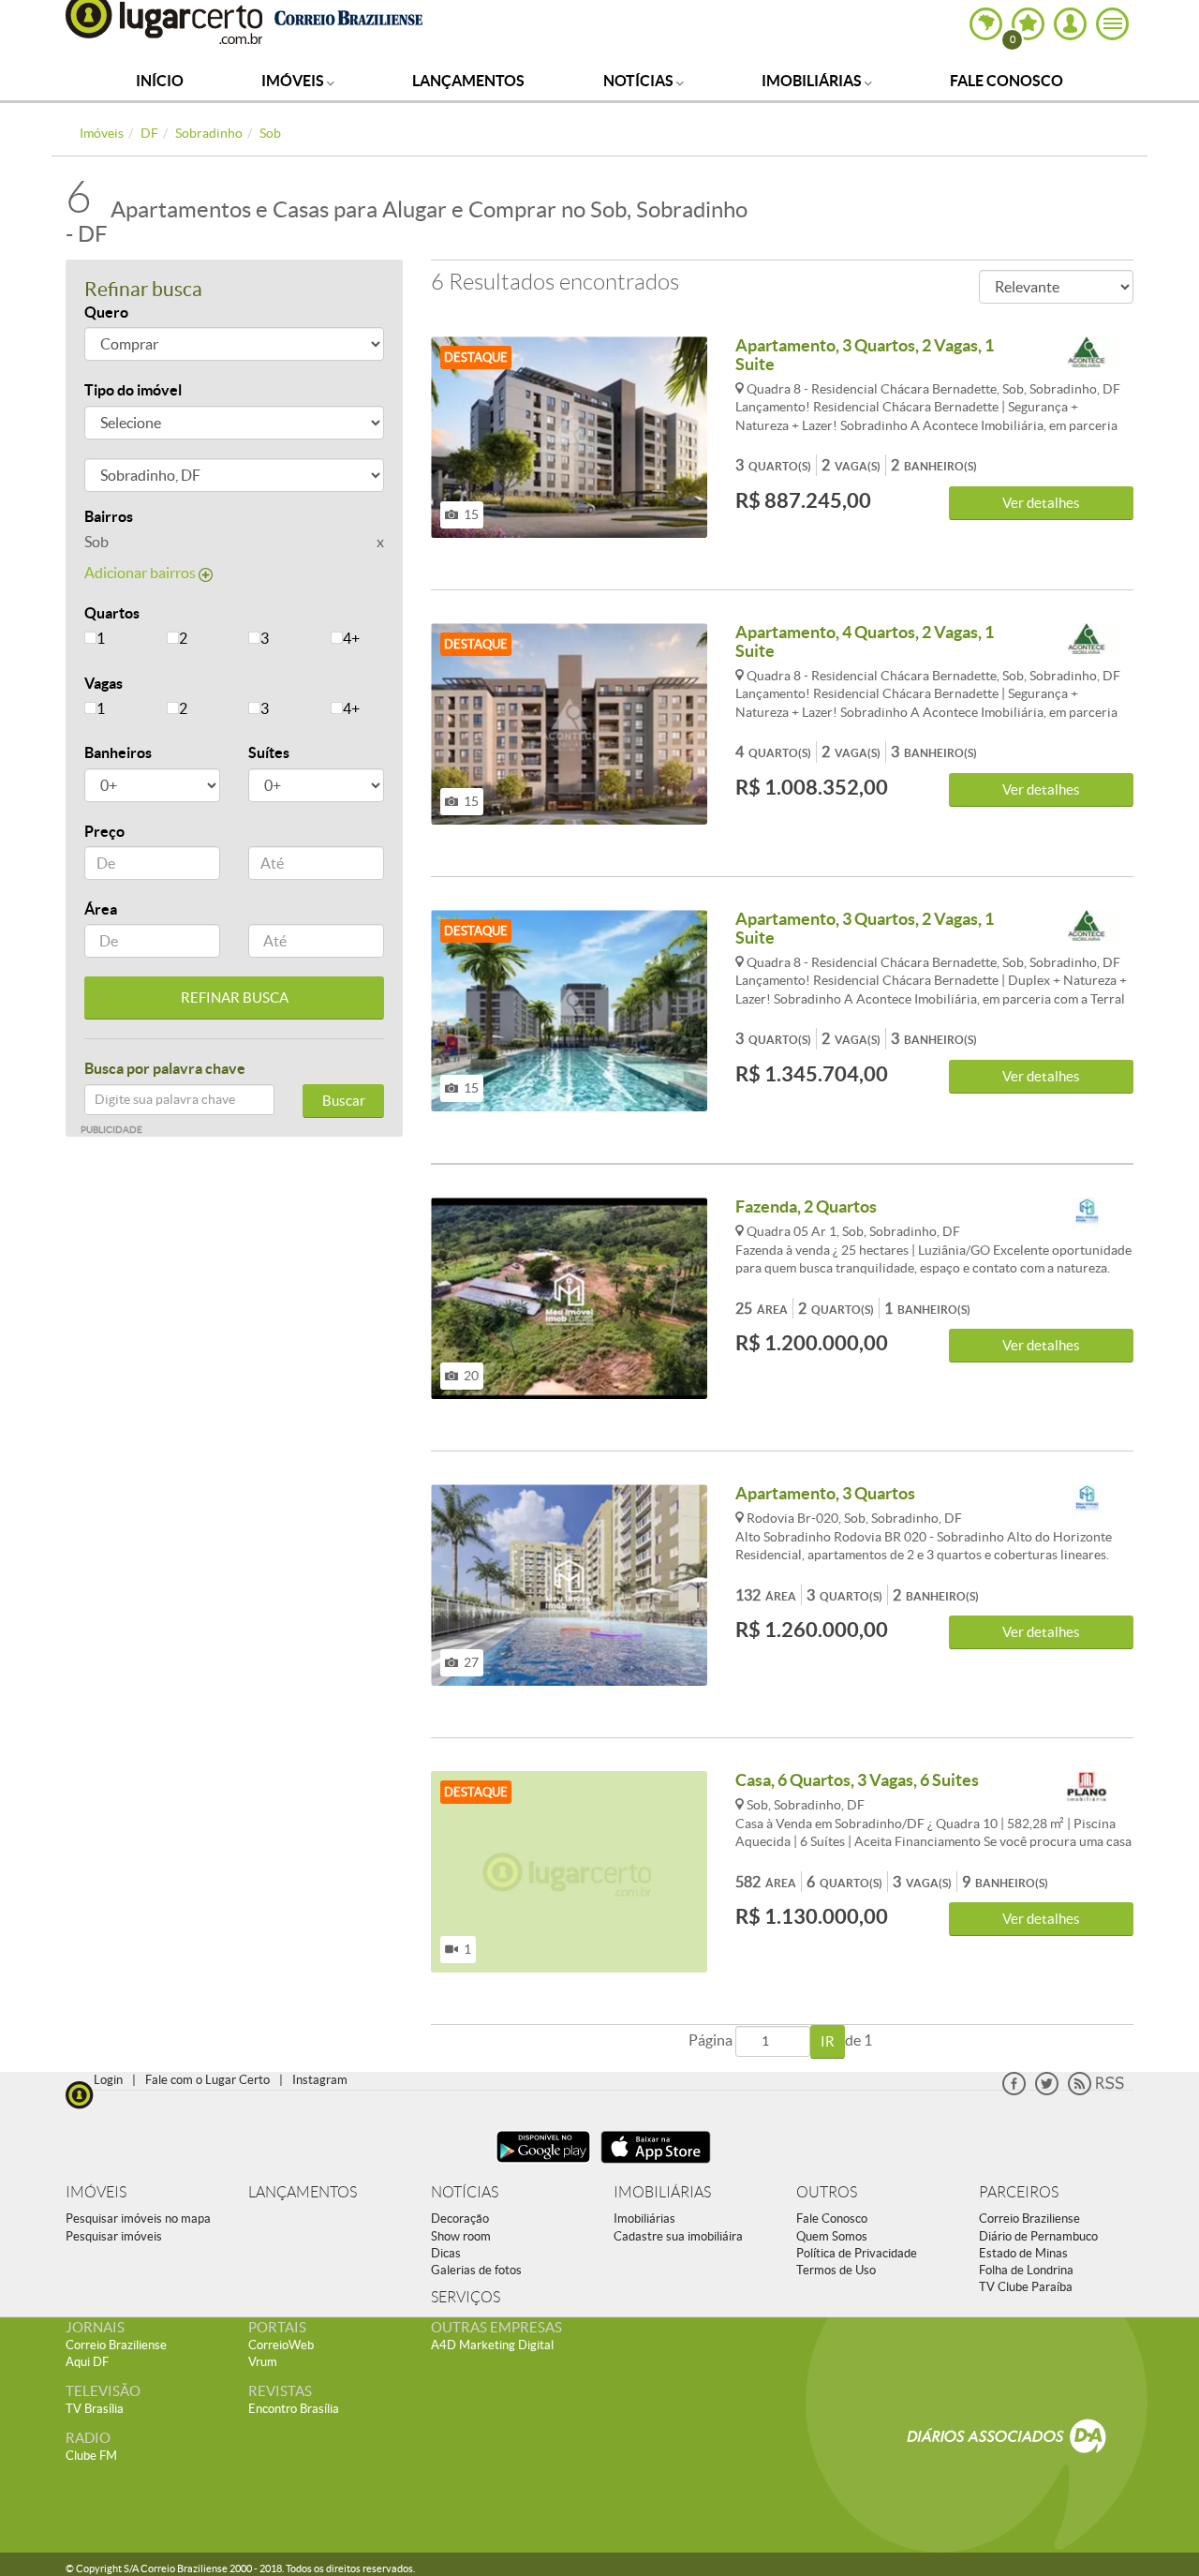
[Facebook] (1014, 2091)
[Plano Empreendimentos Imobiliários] (1087, 1787)
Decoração (460, 2219)
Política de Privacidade (857, 2253)
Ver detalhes (1041, 503)
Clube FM (91, 2456)
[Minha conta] (1070, 24)
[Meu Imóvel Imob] (1087, 1214)
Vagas (104, 683)
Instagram (320, 2080)
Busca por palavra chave (165, 1068)
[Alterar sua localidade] (986, 24)
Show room (461, 2236)
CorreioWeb (281, 2345)
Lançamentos (468, 81)
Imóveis (294, 81)
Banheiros (118, 752)
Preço (104, 831)
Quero (106, 312)
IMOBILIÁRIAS (662, 2192)
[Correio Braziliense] (348, 15)
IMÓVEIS (96, 2192)
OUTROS (827, 2192)
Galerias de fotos (476, 2270)
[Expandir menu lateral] (1112, 24)
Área (101, 909)
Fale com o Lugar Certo (207, 2080)
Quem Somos (832, 2236)
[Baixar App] (543, 2165)
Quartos (112, 613)
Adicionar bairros (141, 573)
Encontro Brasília (294, 2409)
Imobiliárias (813, 81)
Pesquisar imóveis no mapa (138, 2219)
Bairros (109, 516)
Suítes (269, 752)
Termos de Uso (836, 2270)
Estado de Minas (1023, 2253)
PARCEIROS (1019, 2192)
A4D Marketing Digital (492, 2345)
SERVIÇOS (466, 2297)
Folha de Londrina (1026, 2270)
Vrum (263, 2362)
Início (160, 81)
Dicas (446, 2253)
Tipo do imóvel (133, 390)
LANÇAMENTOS (303, 2192)
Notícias (640, 81)
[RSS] (1096, 2091)
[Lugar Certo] (80, 2093)
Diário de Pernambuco (1038, 2236)
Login (108, 2080)
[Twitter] (1047, 2091)
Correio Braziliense (1029, 2219)
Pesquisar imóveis (114, 2236)
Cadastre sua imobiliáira (678, 2236)
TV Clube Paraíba (1026, 2287)
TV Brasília (95, 2409)
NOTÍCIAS (465, 2192)
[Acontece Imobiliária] (1087, 353)
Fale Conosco (1007, 81)
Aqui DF (87, 2362)
